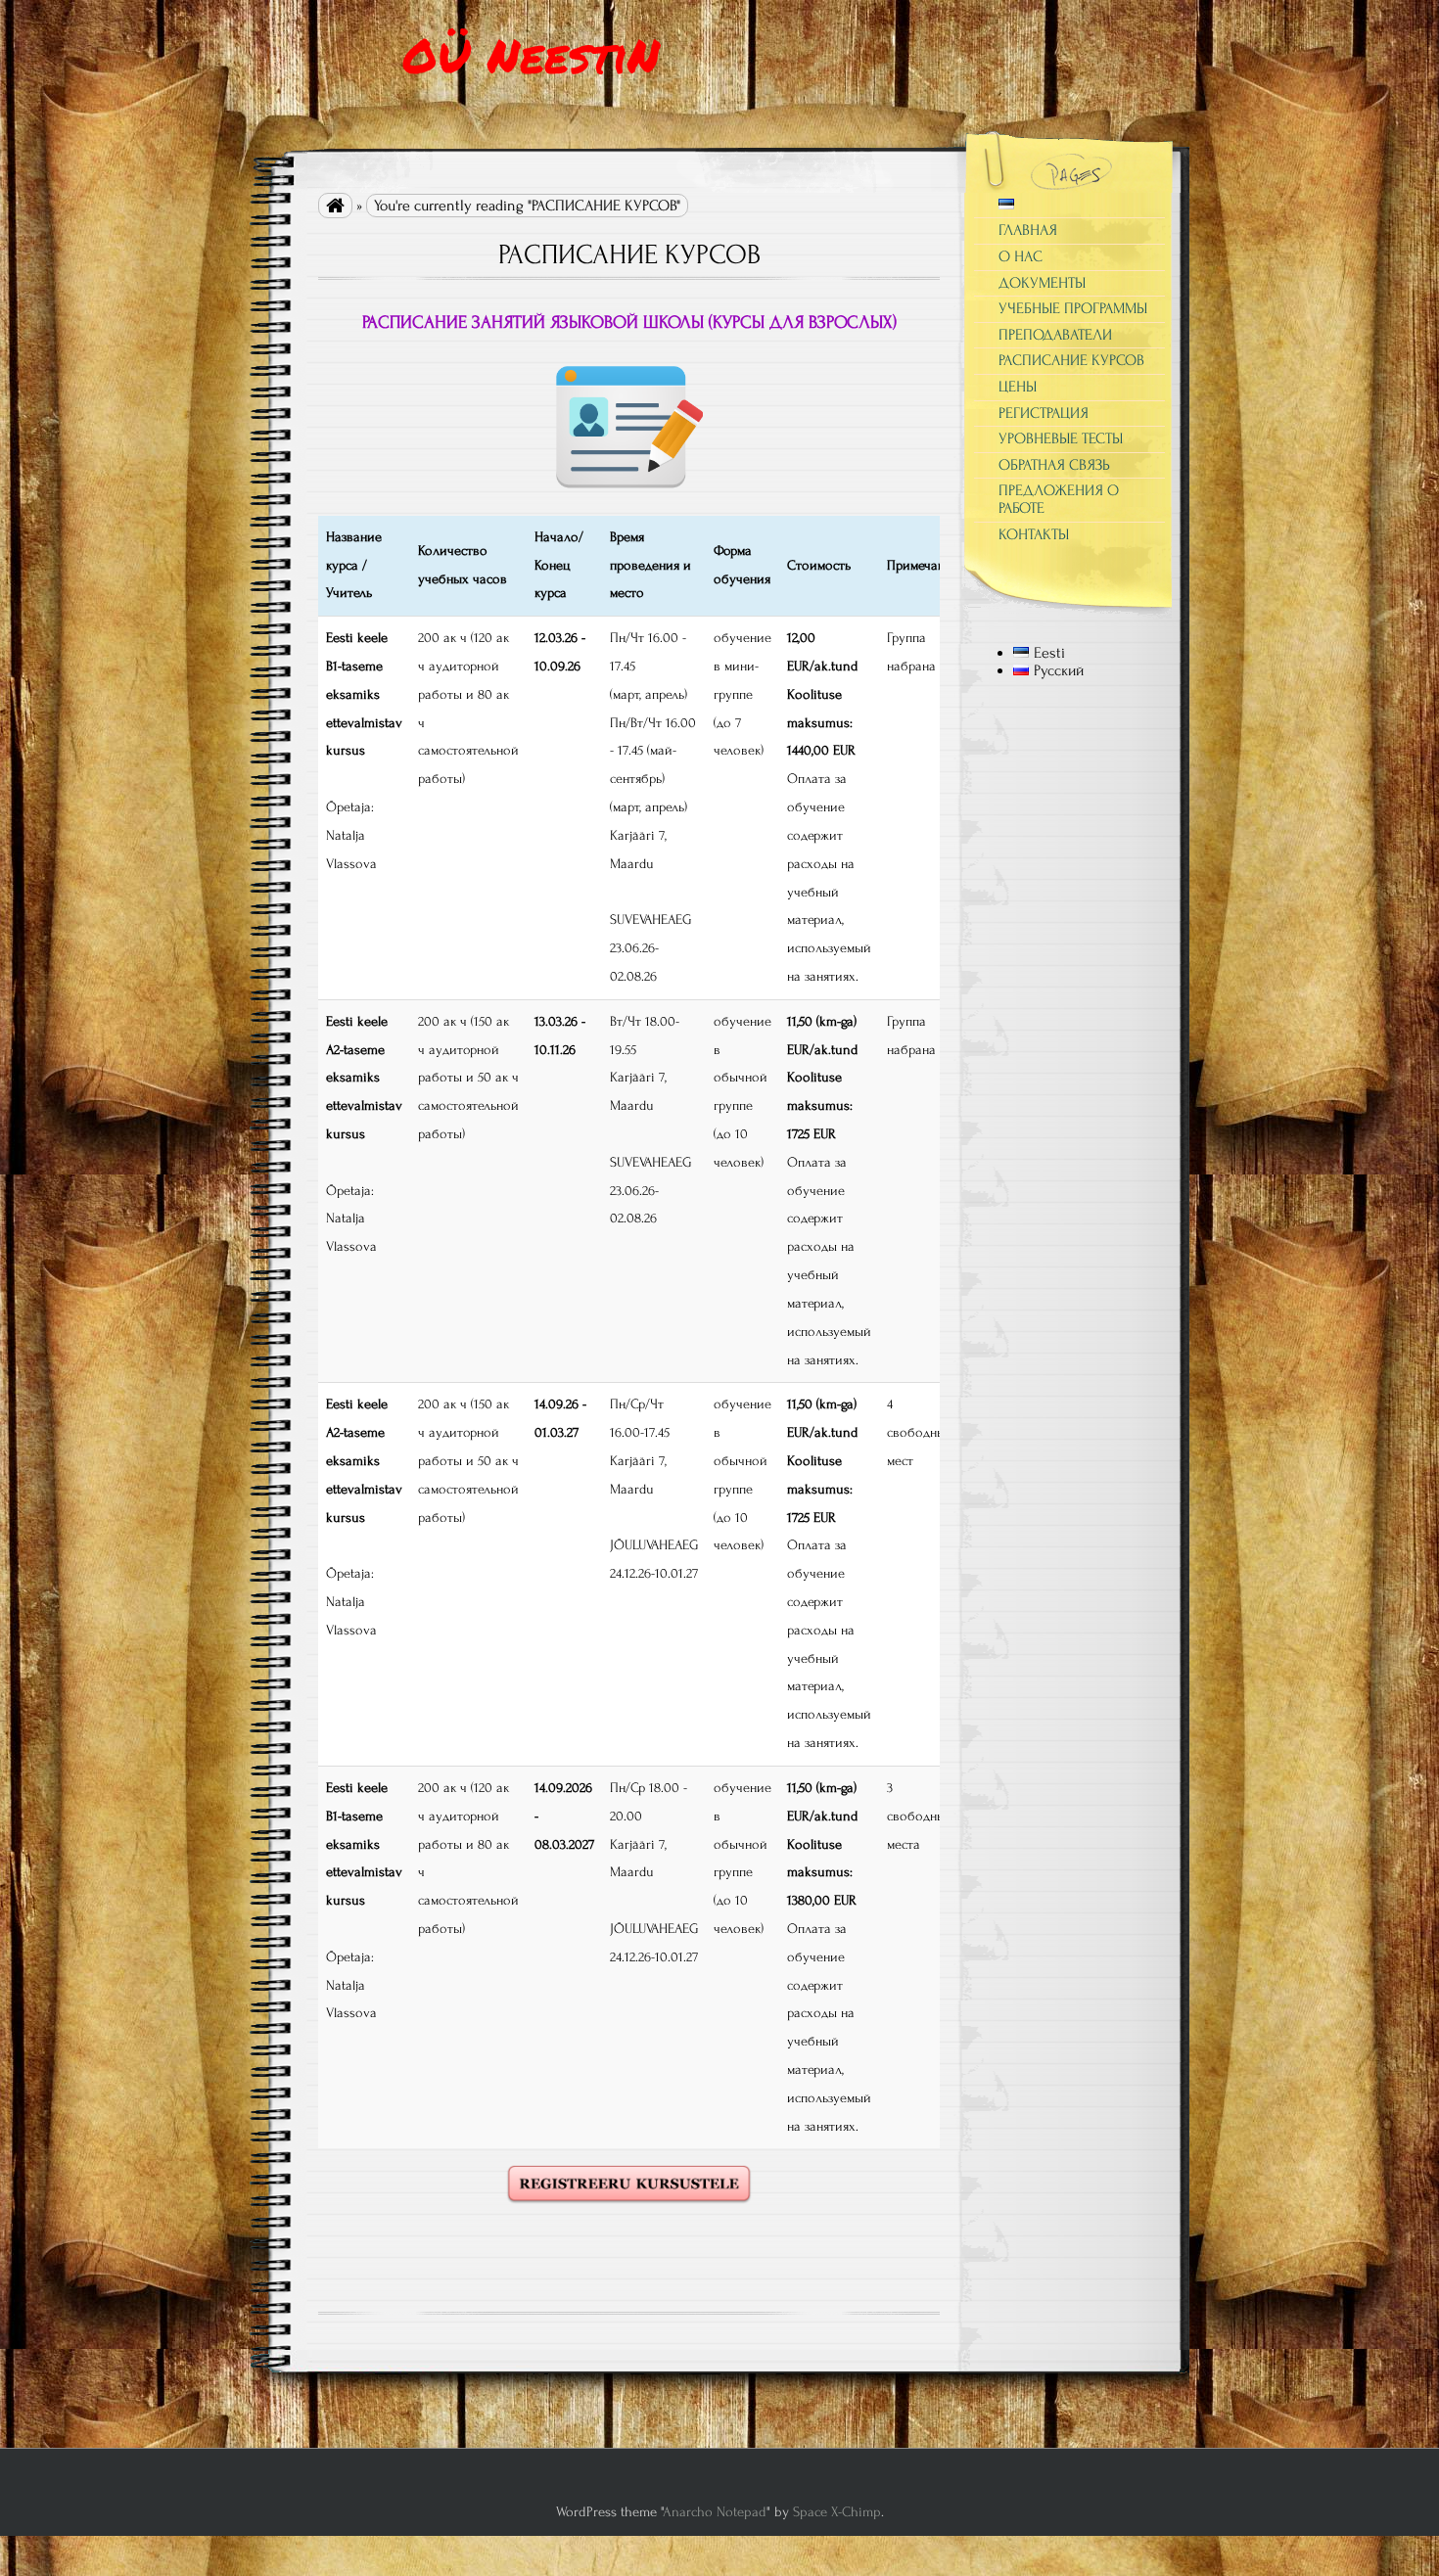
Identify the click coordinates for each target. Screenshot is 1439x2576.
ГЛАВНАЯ (1028, 230)
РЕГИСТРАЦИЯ (1044, 413)
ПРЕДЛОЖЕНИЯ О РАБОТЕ (1059, 499)
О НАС (1021, 256)
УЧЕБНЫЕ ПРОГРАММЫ (1073, 308)
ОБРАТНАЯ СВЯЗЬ (1054, 465)
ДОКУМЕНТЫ (1042, 283)
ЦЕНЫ (1018, 387)
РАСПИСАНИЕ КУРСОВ (1071, 360)
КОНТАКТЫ (1034, 534)
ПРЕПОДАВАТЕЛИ (1055, 335)
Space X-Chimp (837, 2512)
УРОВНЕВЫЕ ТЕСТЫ (1061, 438)
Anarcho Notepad (715, 2512)
